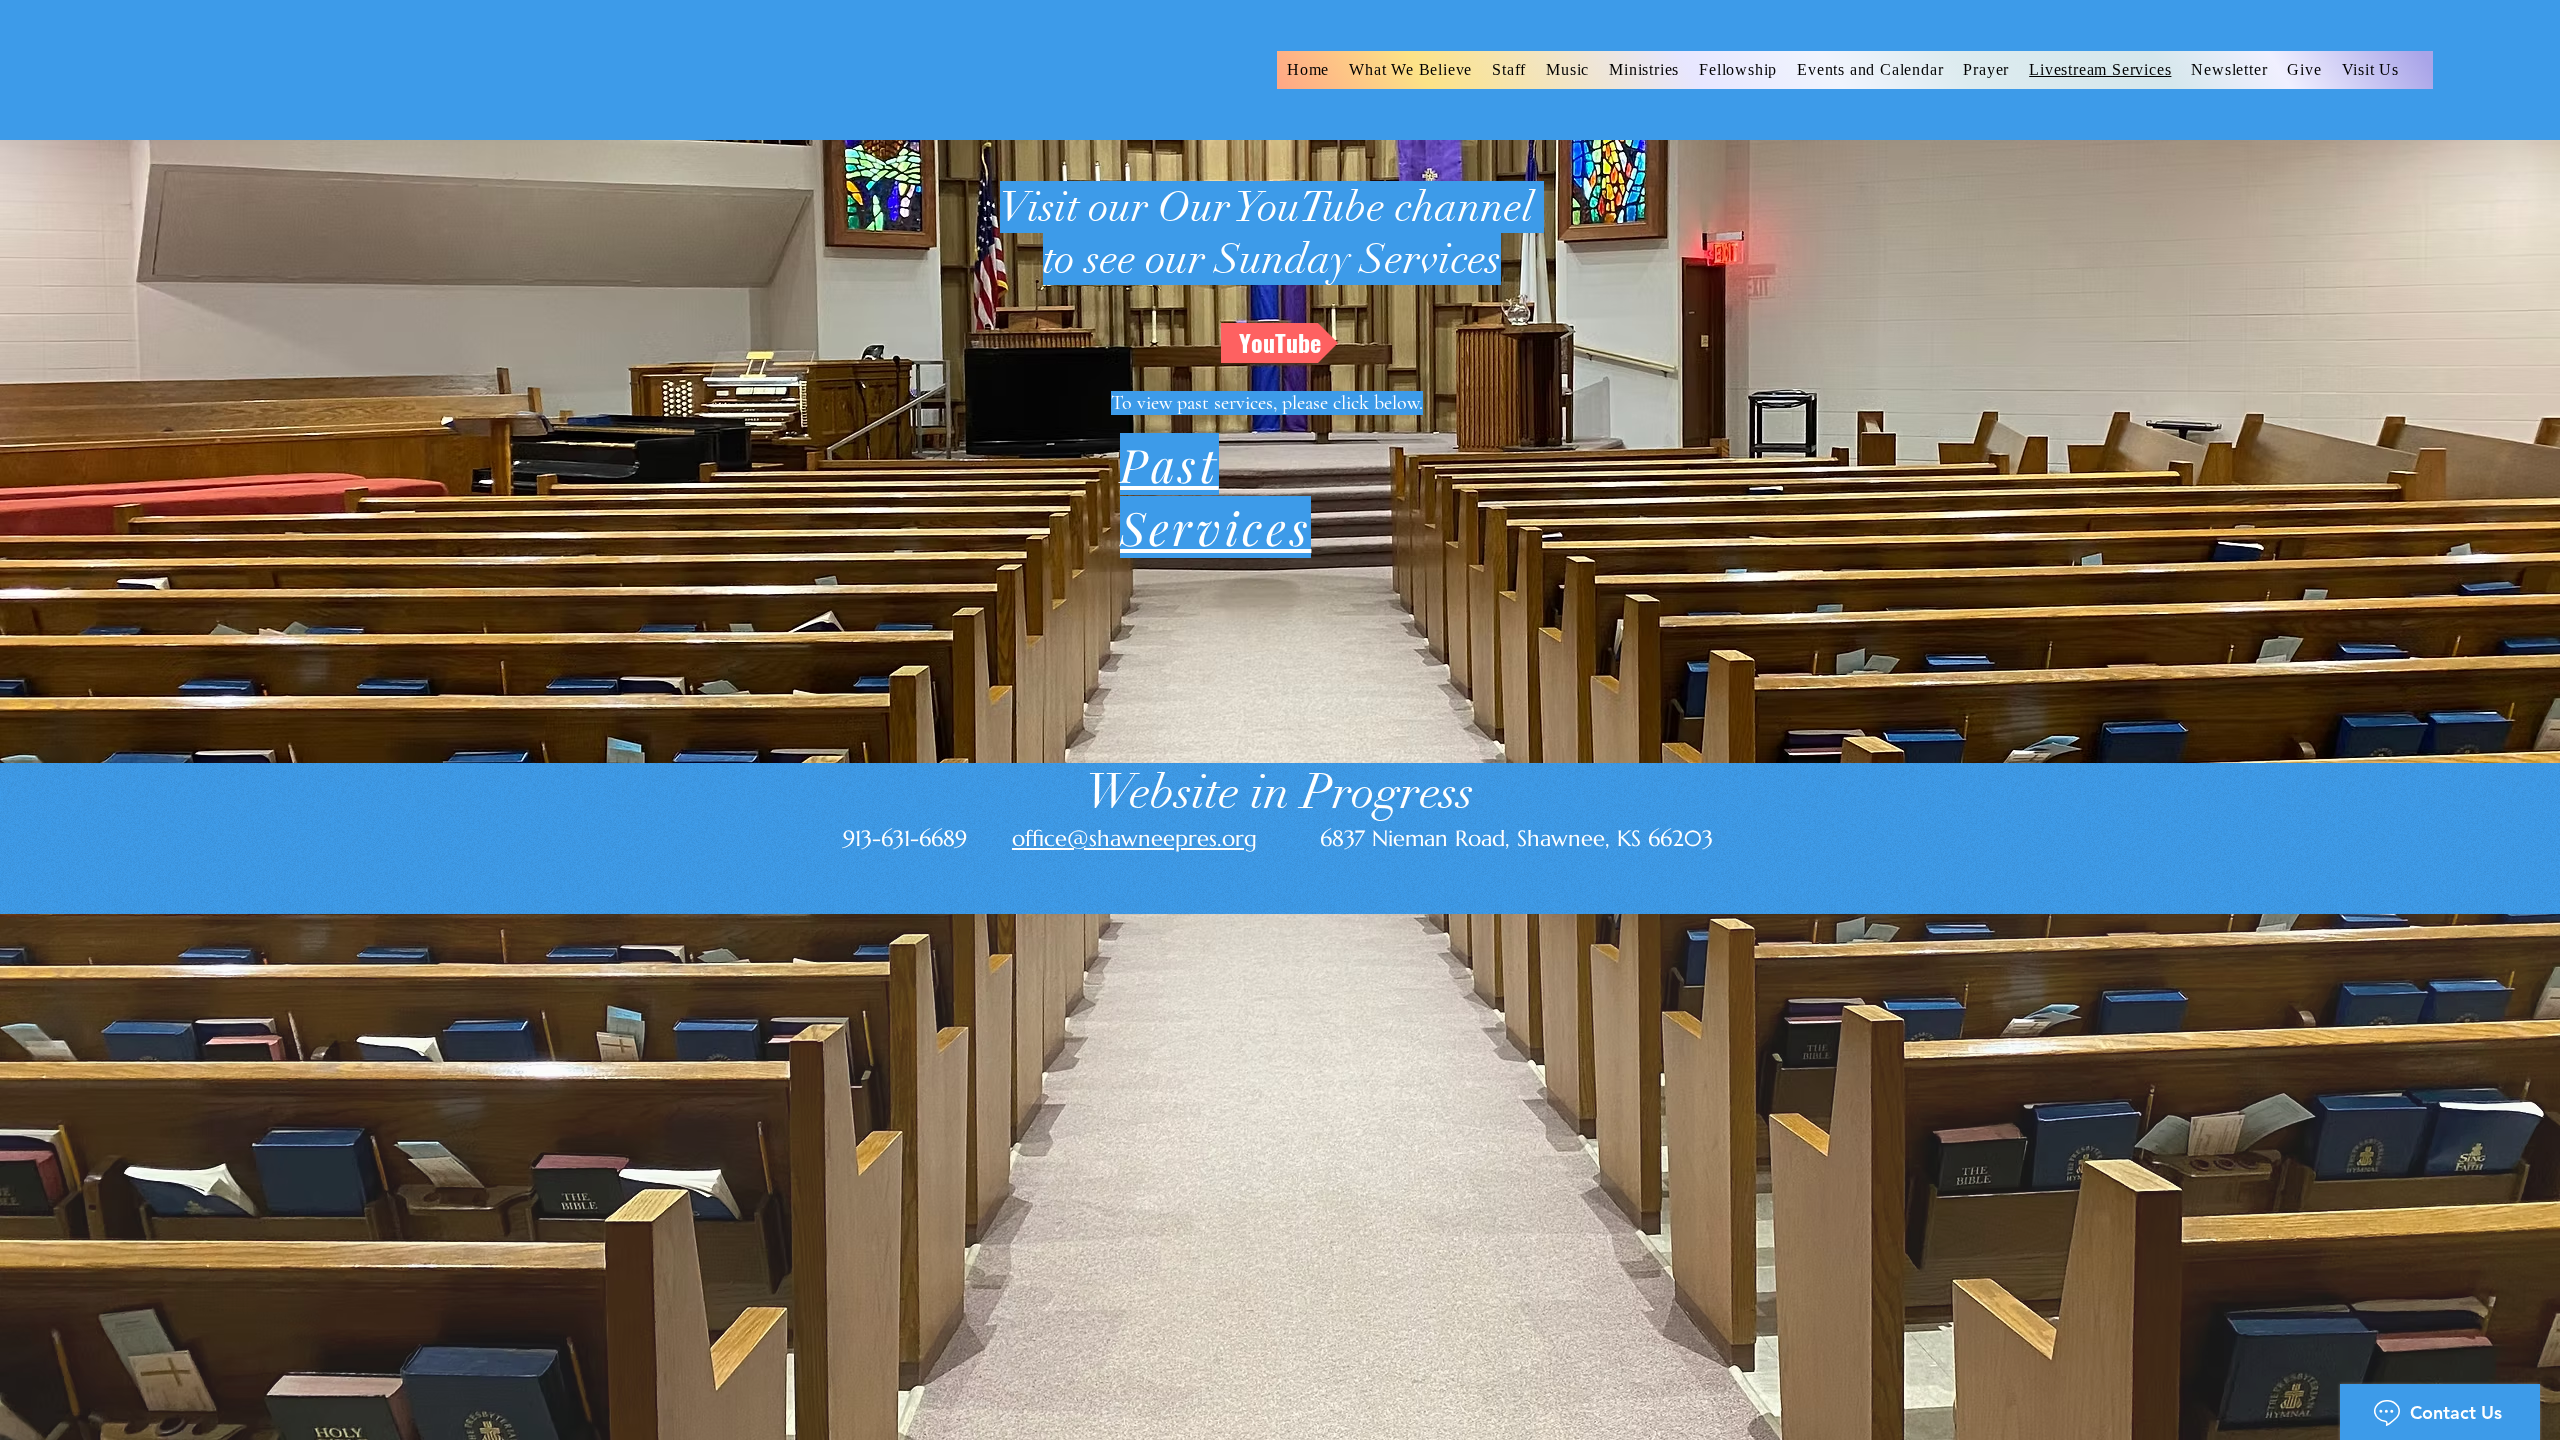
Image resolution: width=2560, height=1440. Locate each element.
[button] (1509, 70)
